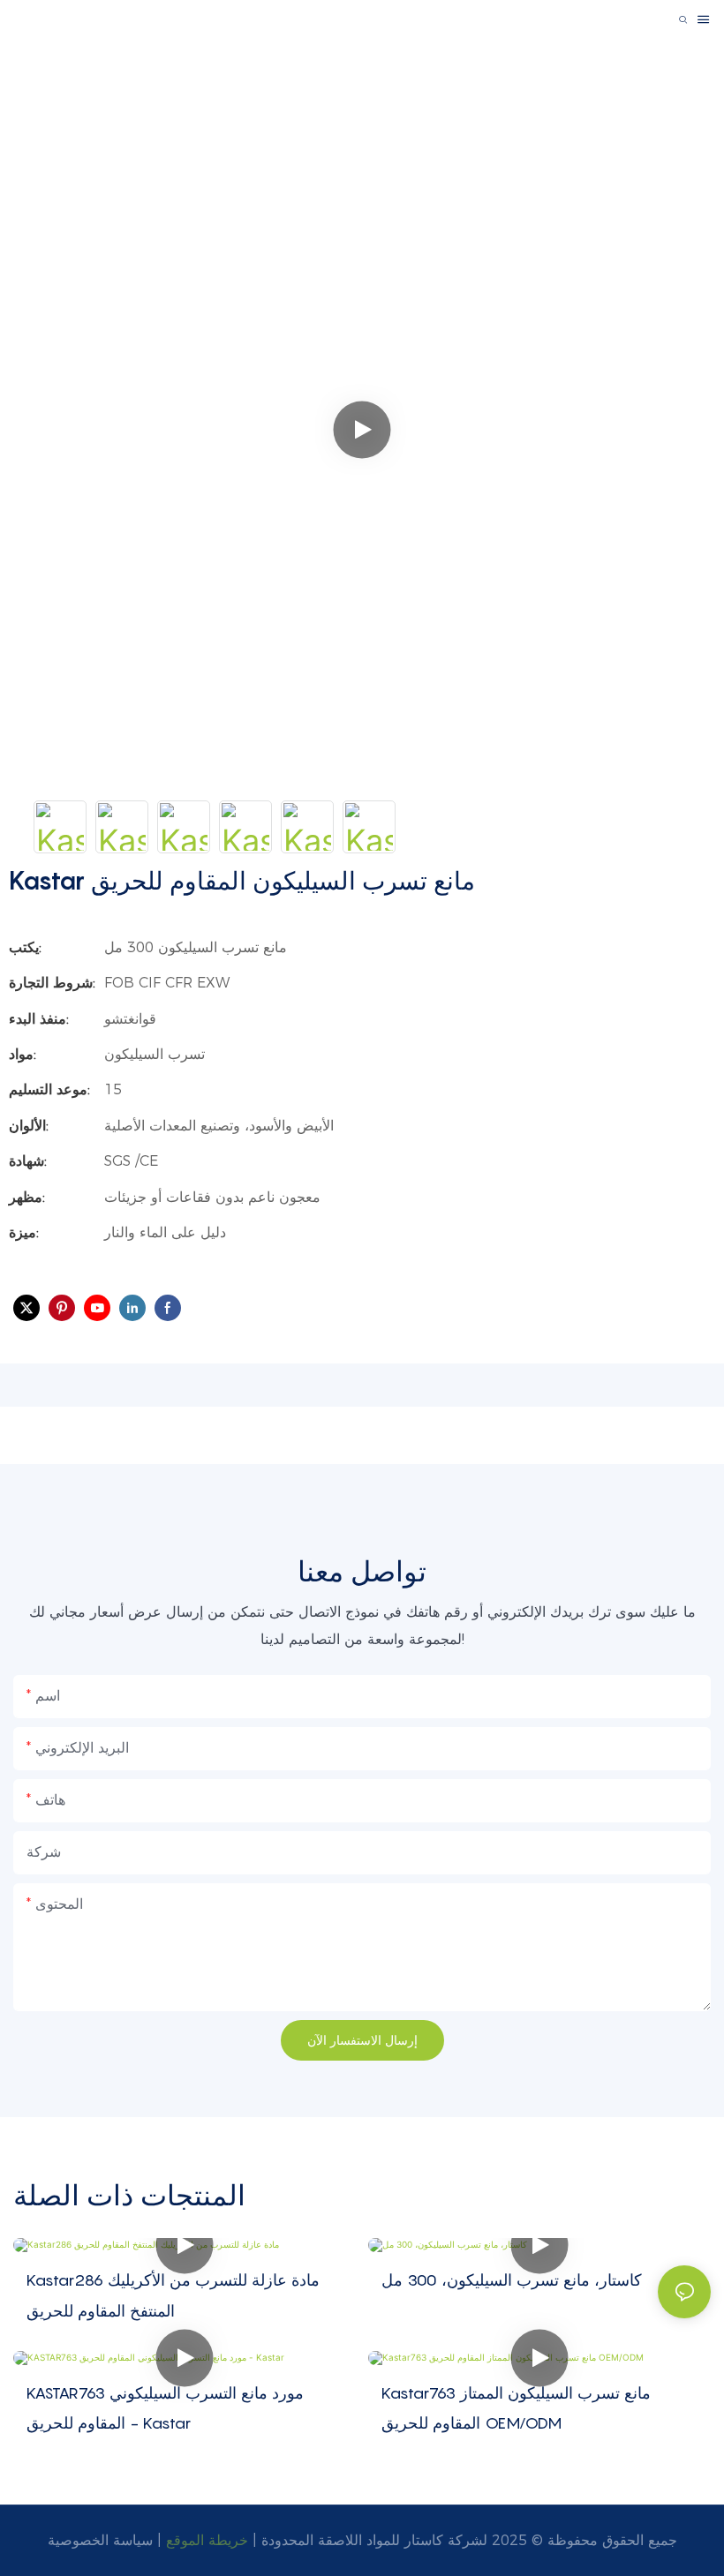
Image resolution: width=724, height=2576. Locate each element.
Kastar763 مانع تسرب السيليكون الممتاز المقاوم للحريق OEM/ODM (516, 2408)
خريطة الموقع (207, 2540)
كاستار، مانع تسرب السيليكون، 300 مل (512, 2280)
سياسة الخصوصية (100, 2540)
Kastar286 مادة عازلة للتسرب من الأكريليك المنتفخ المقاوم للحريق (173, 2295)
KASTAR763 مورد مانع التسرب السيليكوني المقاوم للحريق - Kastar (165, 2408)
